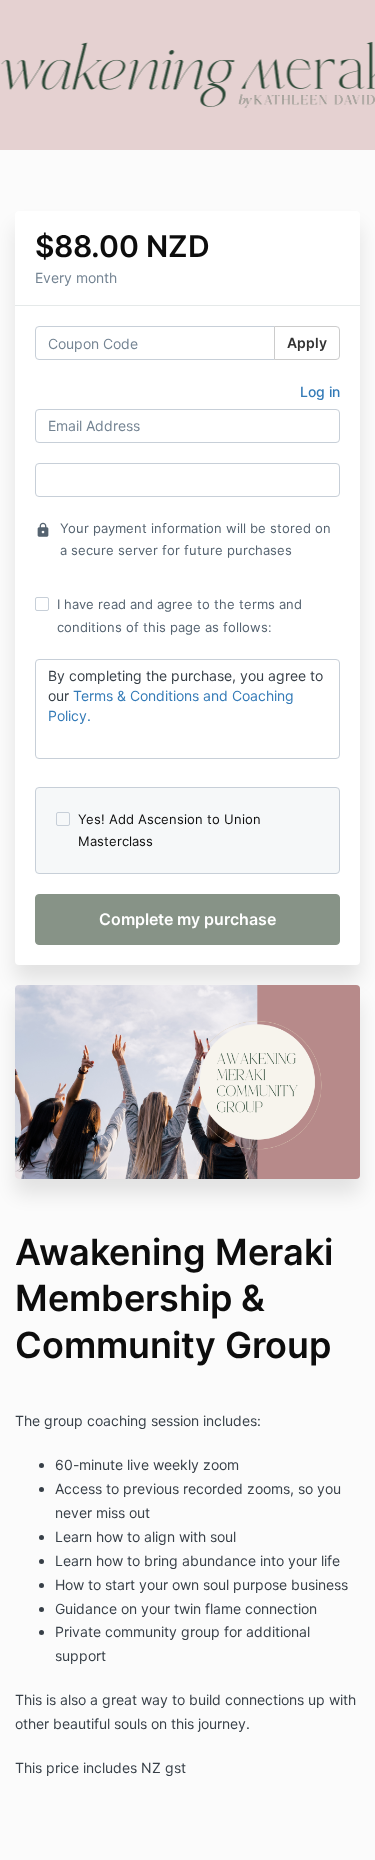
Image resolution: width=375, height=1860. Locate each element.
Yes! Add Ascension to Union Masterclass (169, 830)
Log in (320, 391)
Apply (307, 342)
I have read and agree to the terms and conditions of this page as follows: (179, 615)
